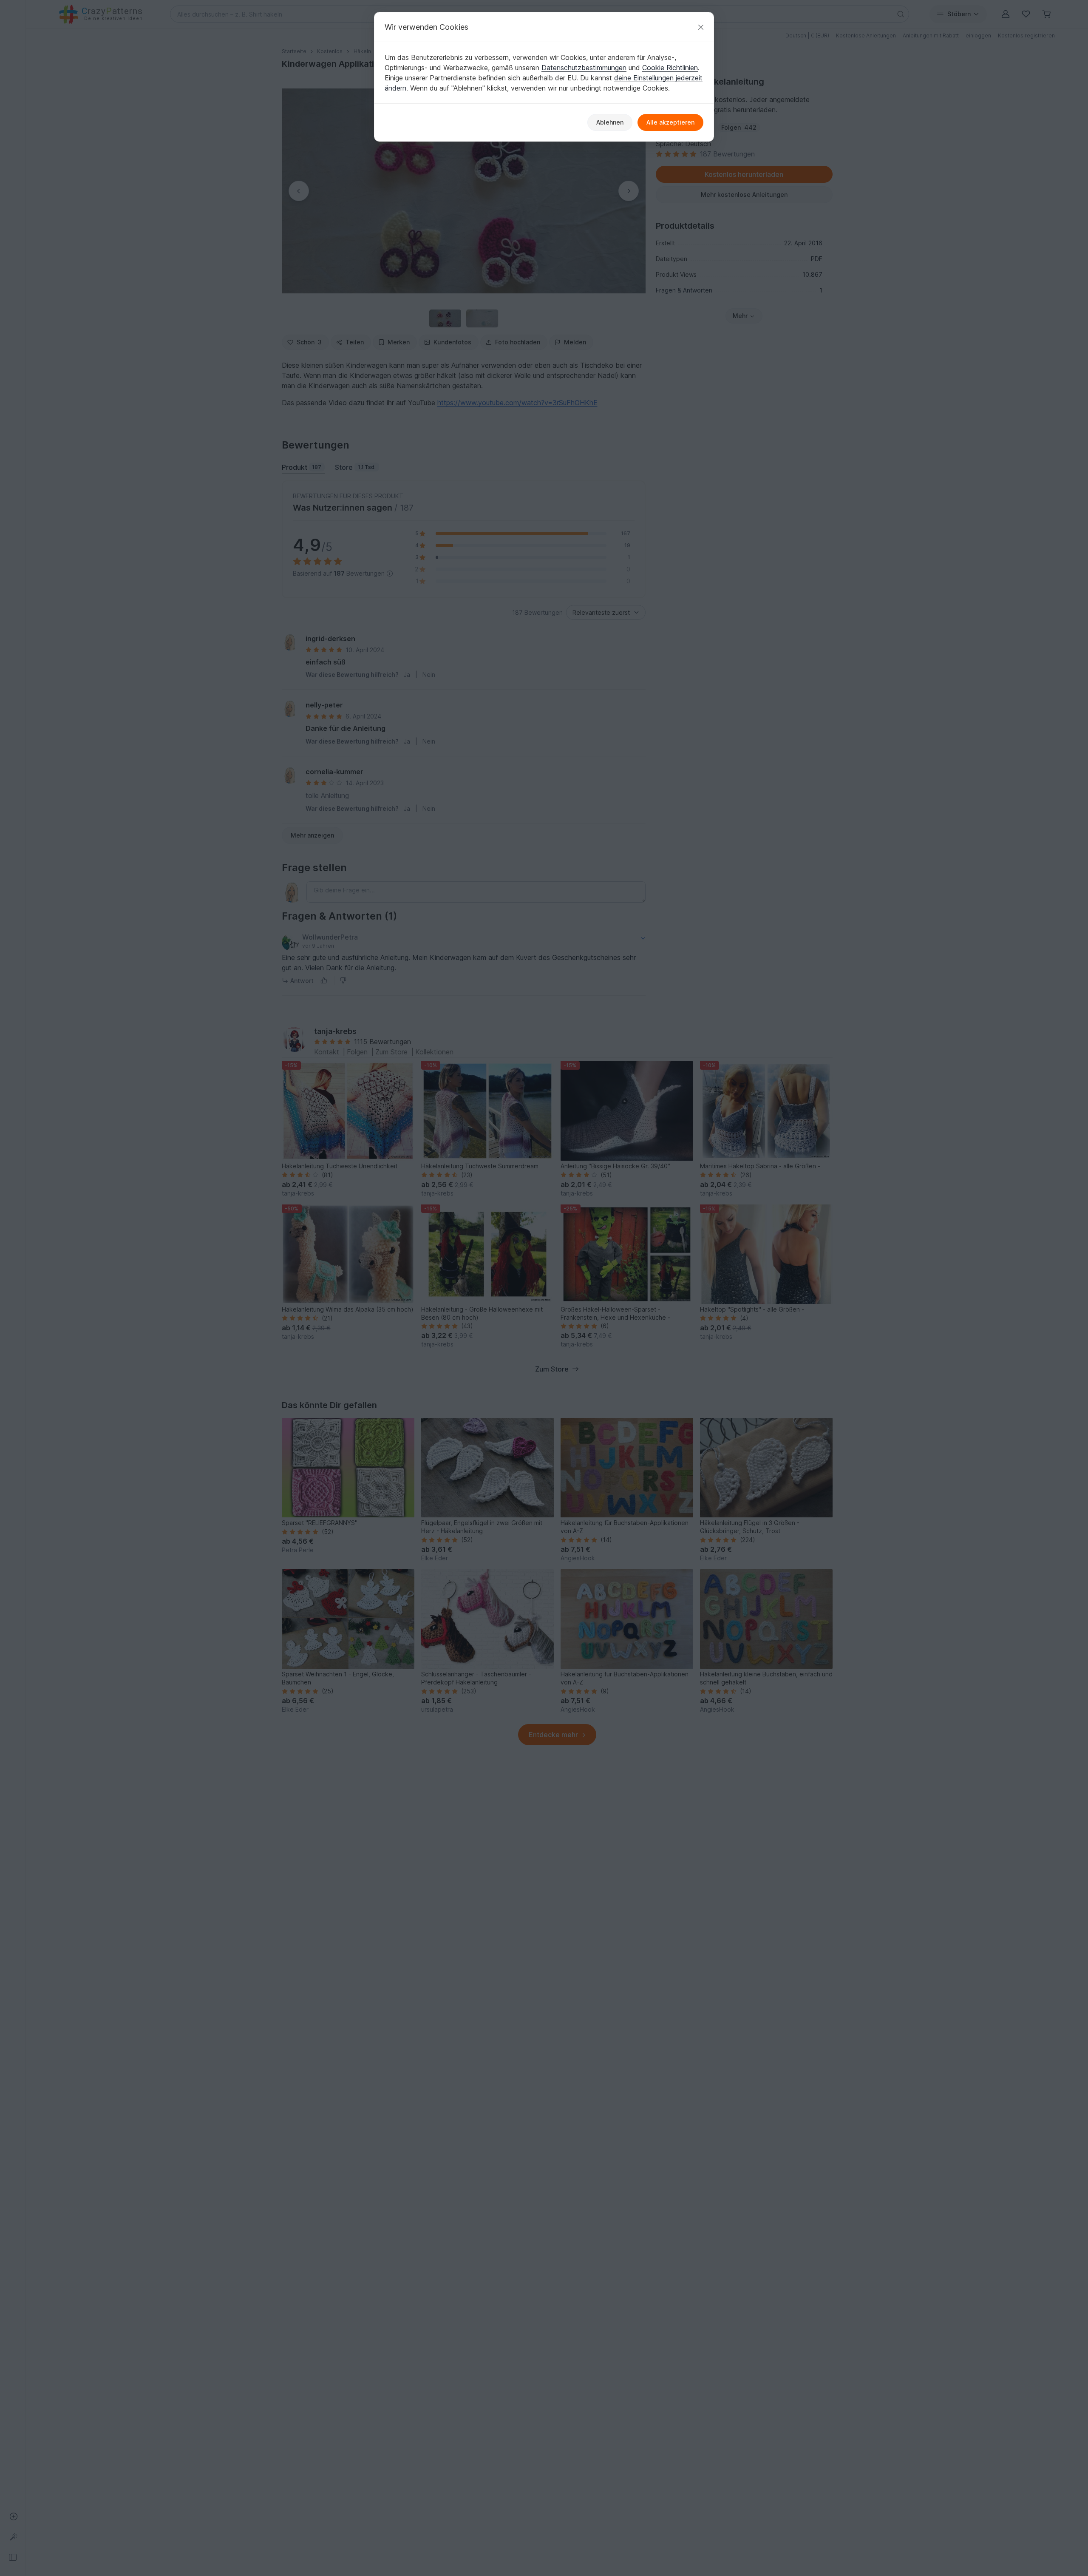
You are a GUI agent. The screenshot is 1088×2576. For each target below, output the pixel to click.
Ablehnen (610, 122)
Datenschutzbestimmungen (584, 68)
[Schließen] (701, 27)
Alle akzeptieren (670, 122)
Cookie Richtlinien (670, 68)
